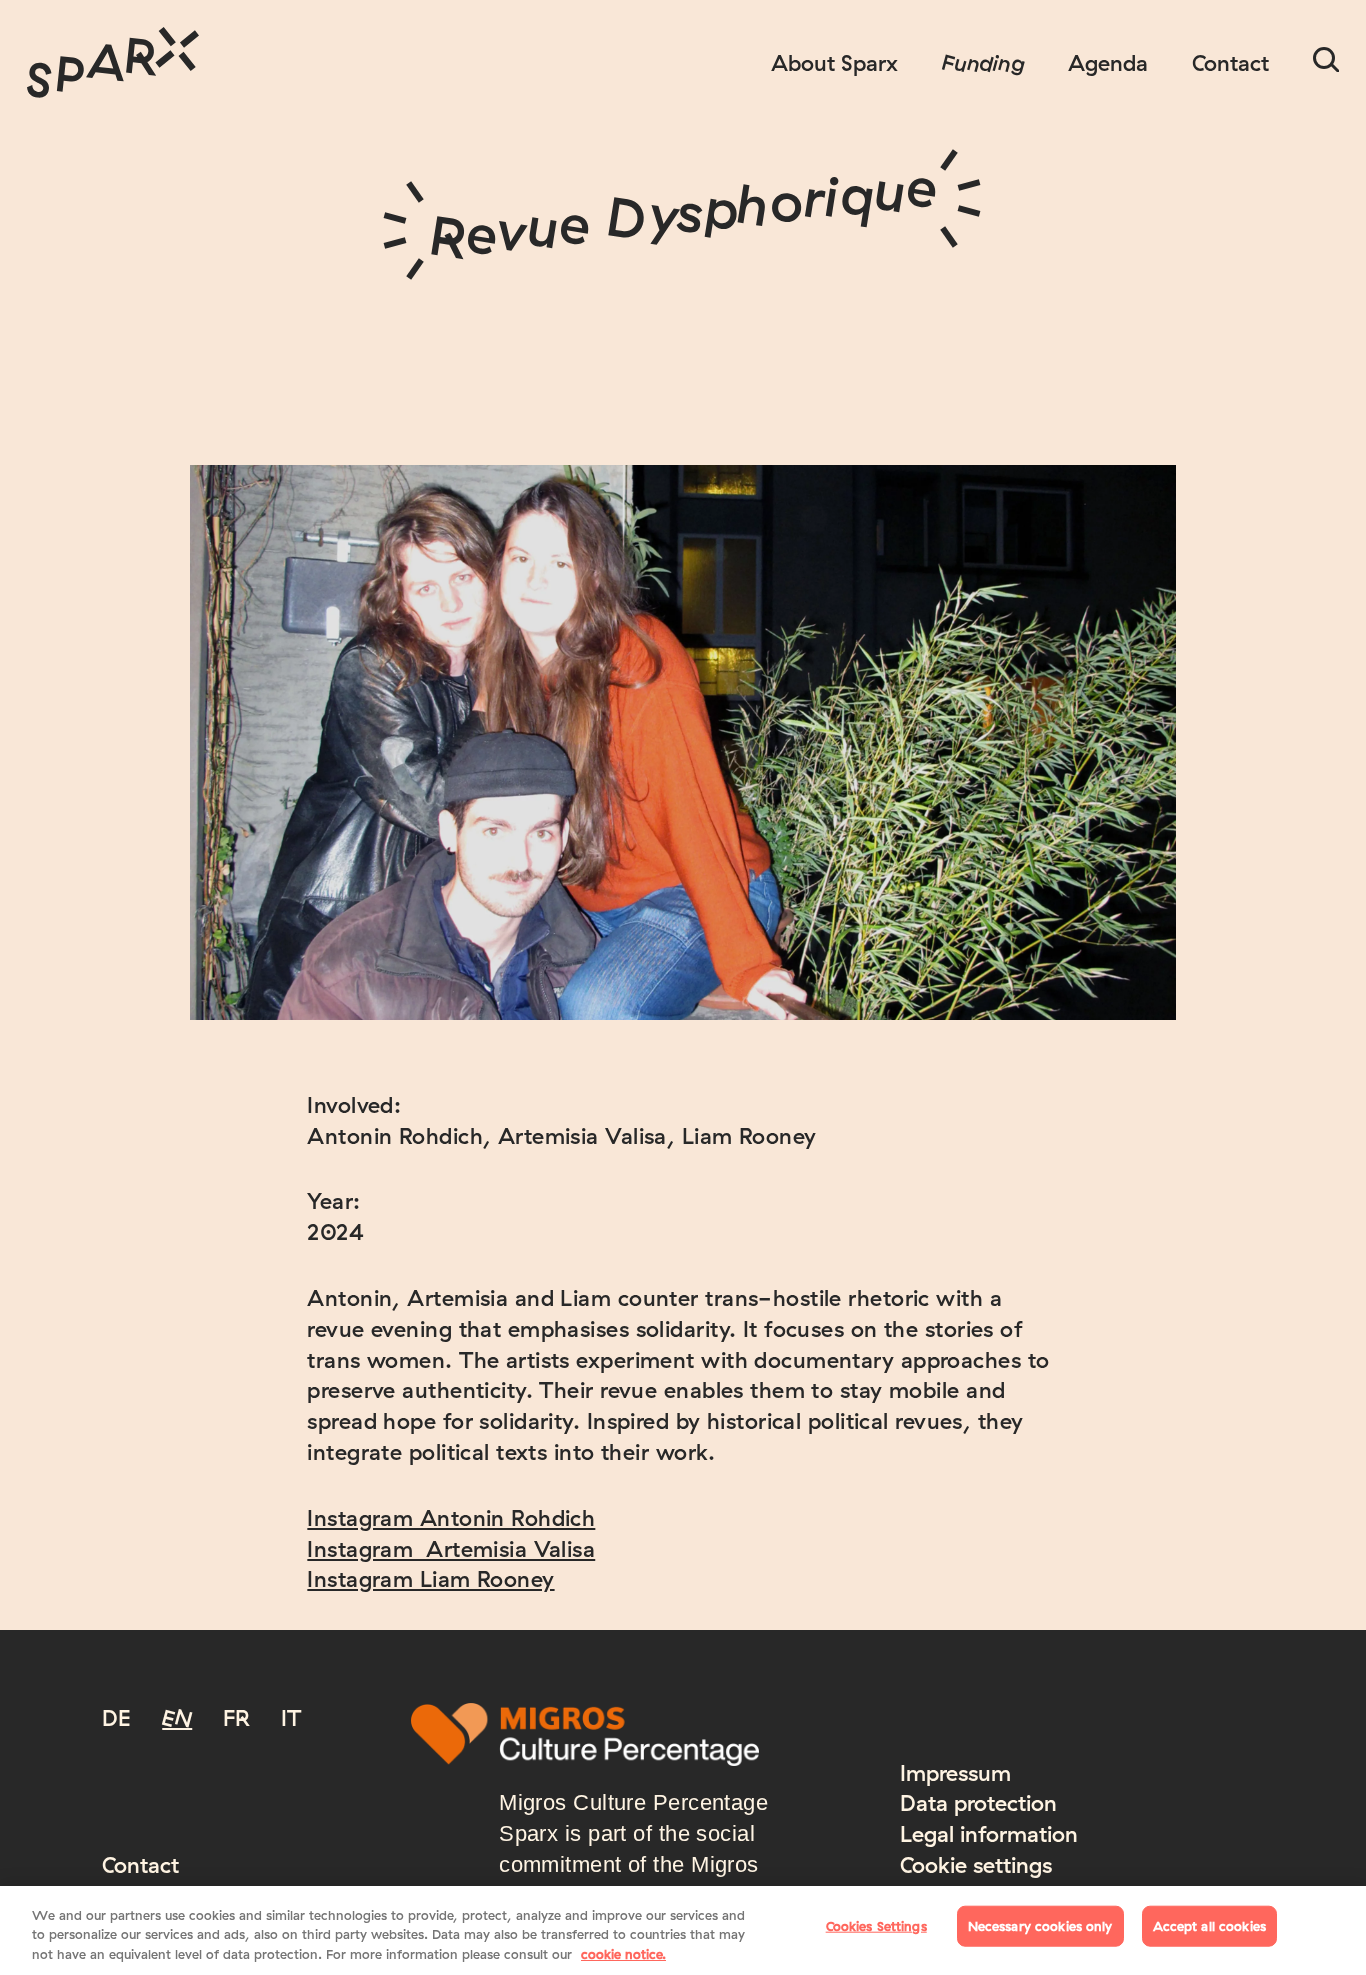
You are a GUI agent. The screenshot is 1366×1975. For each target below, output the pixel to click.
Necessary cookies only (1040, 1925)
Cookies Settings (876, 1925)
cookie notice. (623, 1954)
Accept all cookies (1209, 1925)
